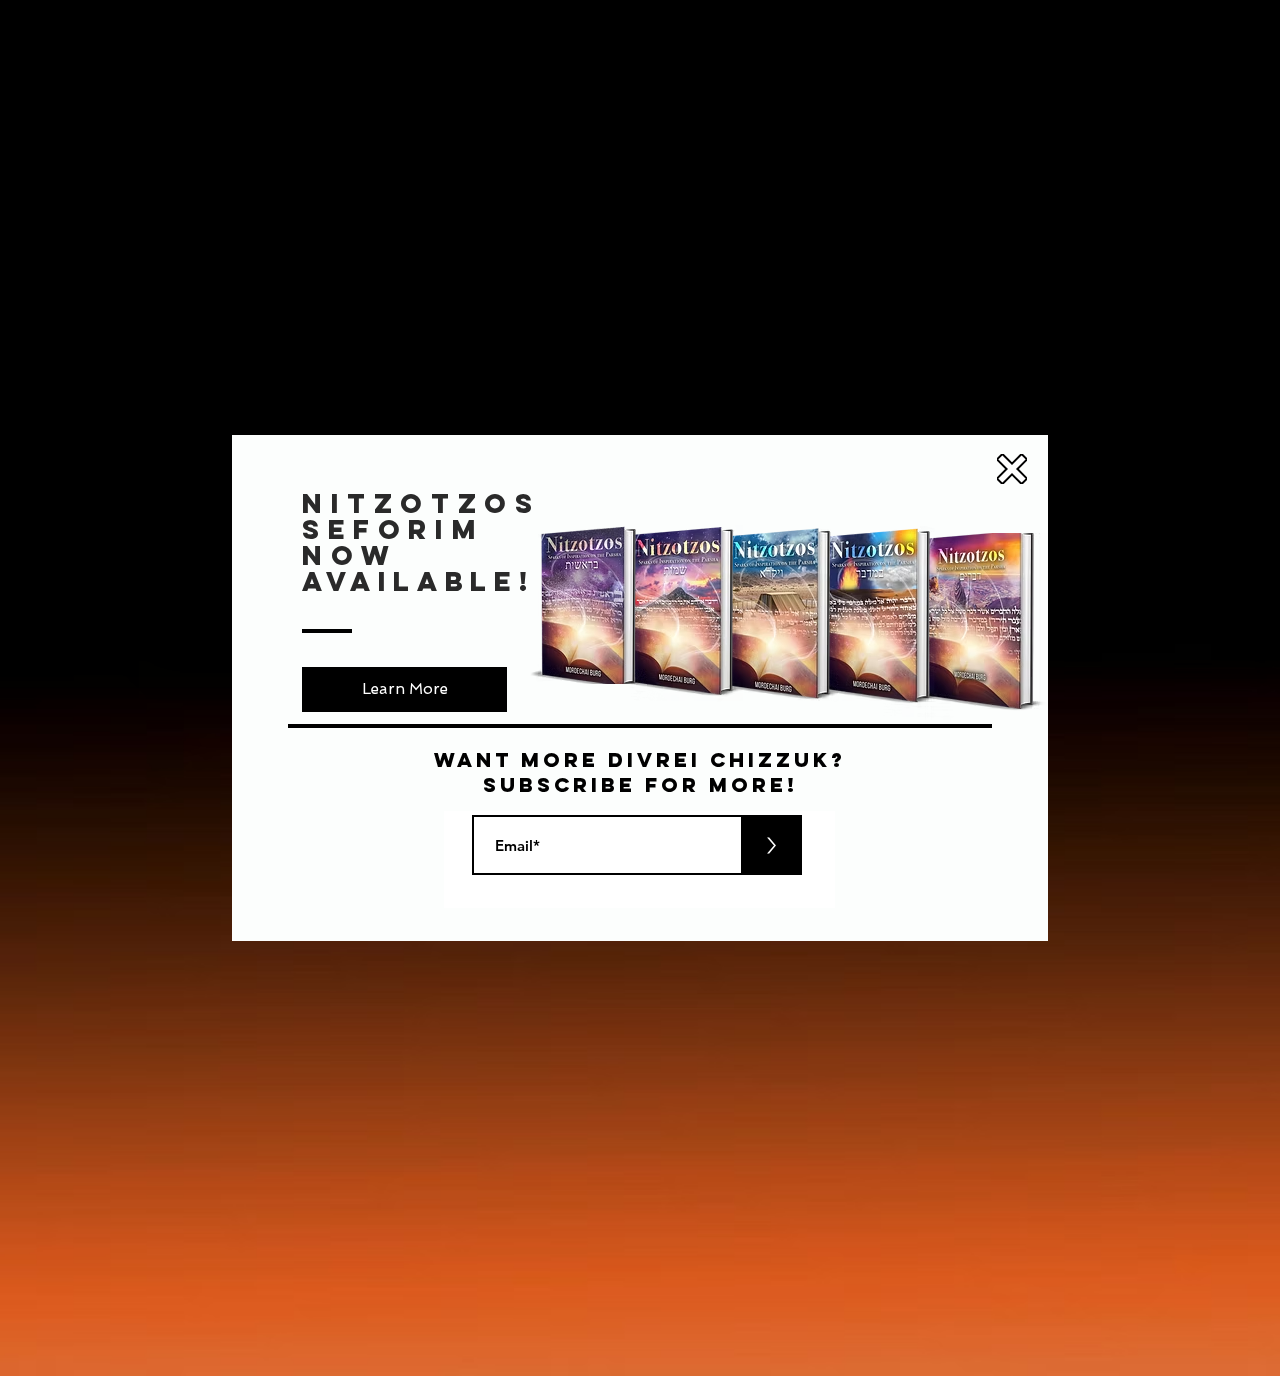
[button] (1012, 469)
